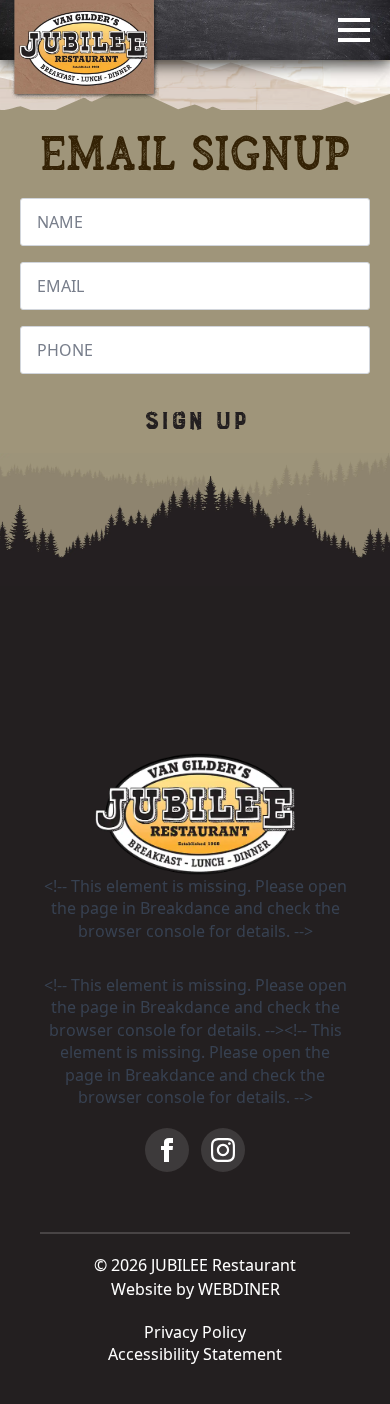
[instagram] (223, 1150)
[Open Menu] (354, 30)
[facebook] (167, 1150)
